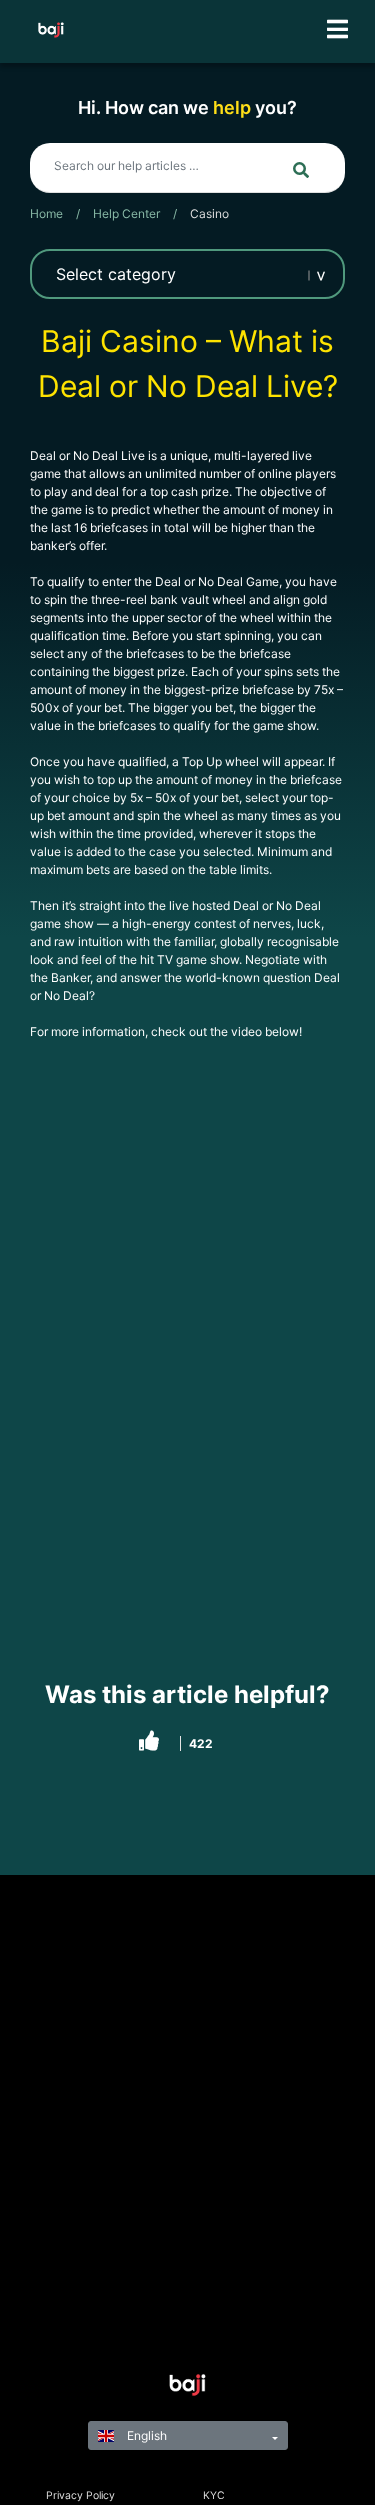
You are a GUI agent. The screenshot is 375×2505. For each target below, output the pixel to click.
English (145, 2435)
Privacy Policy (80, 2495)
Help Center (126, 213)
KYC (214, 2495)
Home (46, 213)
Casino (209, 213)
